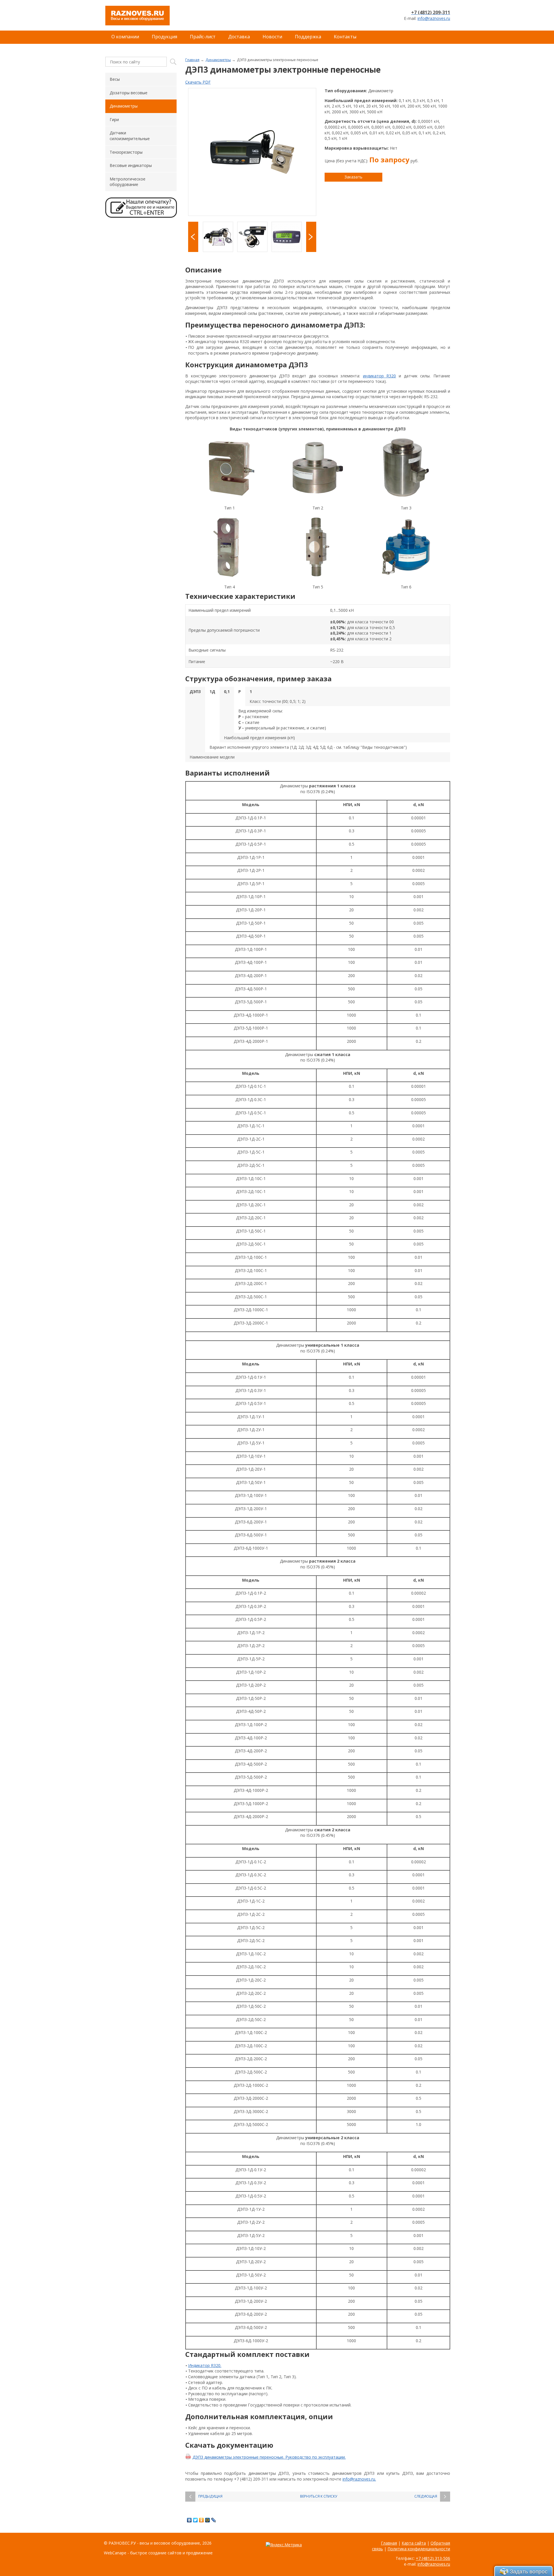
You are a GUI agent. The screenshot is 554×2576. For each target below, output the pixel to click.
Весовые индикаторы (131, 165)
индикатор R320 (380, 376)
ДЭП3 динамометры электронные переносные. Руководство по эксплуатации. (269, 2457)
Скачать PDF (198, 82)
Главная (192, 60)
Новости (272, 37)
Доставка (239, 37)
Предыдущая (210, 2496)
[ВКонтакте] (189, 2520)
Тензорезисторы (126, 152)
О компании (125, 37)
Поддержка (308, 37)
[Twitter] (195, 2520)
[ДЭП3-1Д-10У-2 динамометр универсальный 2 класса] (252, 152)
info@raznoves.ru (434, 18)
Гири (114, 120)
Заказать (353, 177)
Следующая (426, 2496)
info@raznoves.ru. (359, 2479)
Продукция (164, 37)
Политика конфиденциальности (419, 2549)
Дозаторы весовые (129, 93)
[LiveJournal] (214, 2520)
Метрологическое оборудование (128, 182)
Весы (115, 79)
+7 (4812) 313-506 (433, 2558)
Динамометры (218, 60)
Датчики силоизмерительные (130, 136)
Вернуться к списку (319, 2496)
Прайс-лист (203, 37)
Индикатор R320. (205, 2365)
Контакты (345, 37)
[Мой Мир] (208, 2520)
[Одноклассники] (202, 2520)
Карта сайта (414, 2543)
